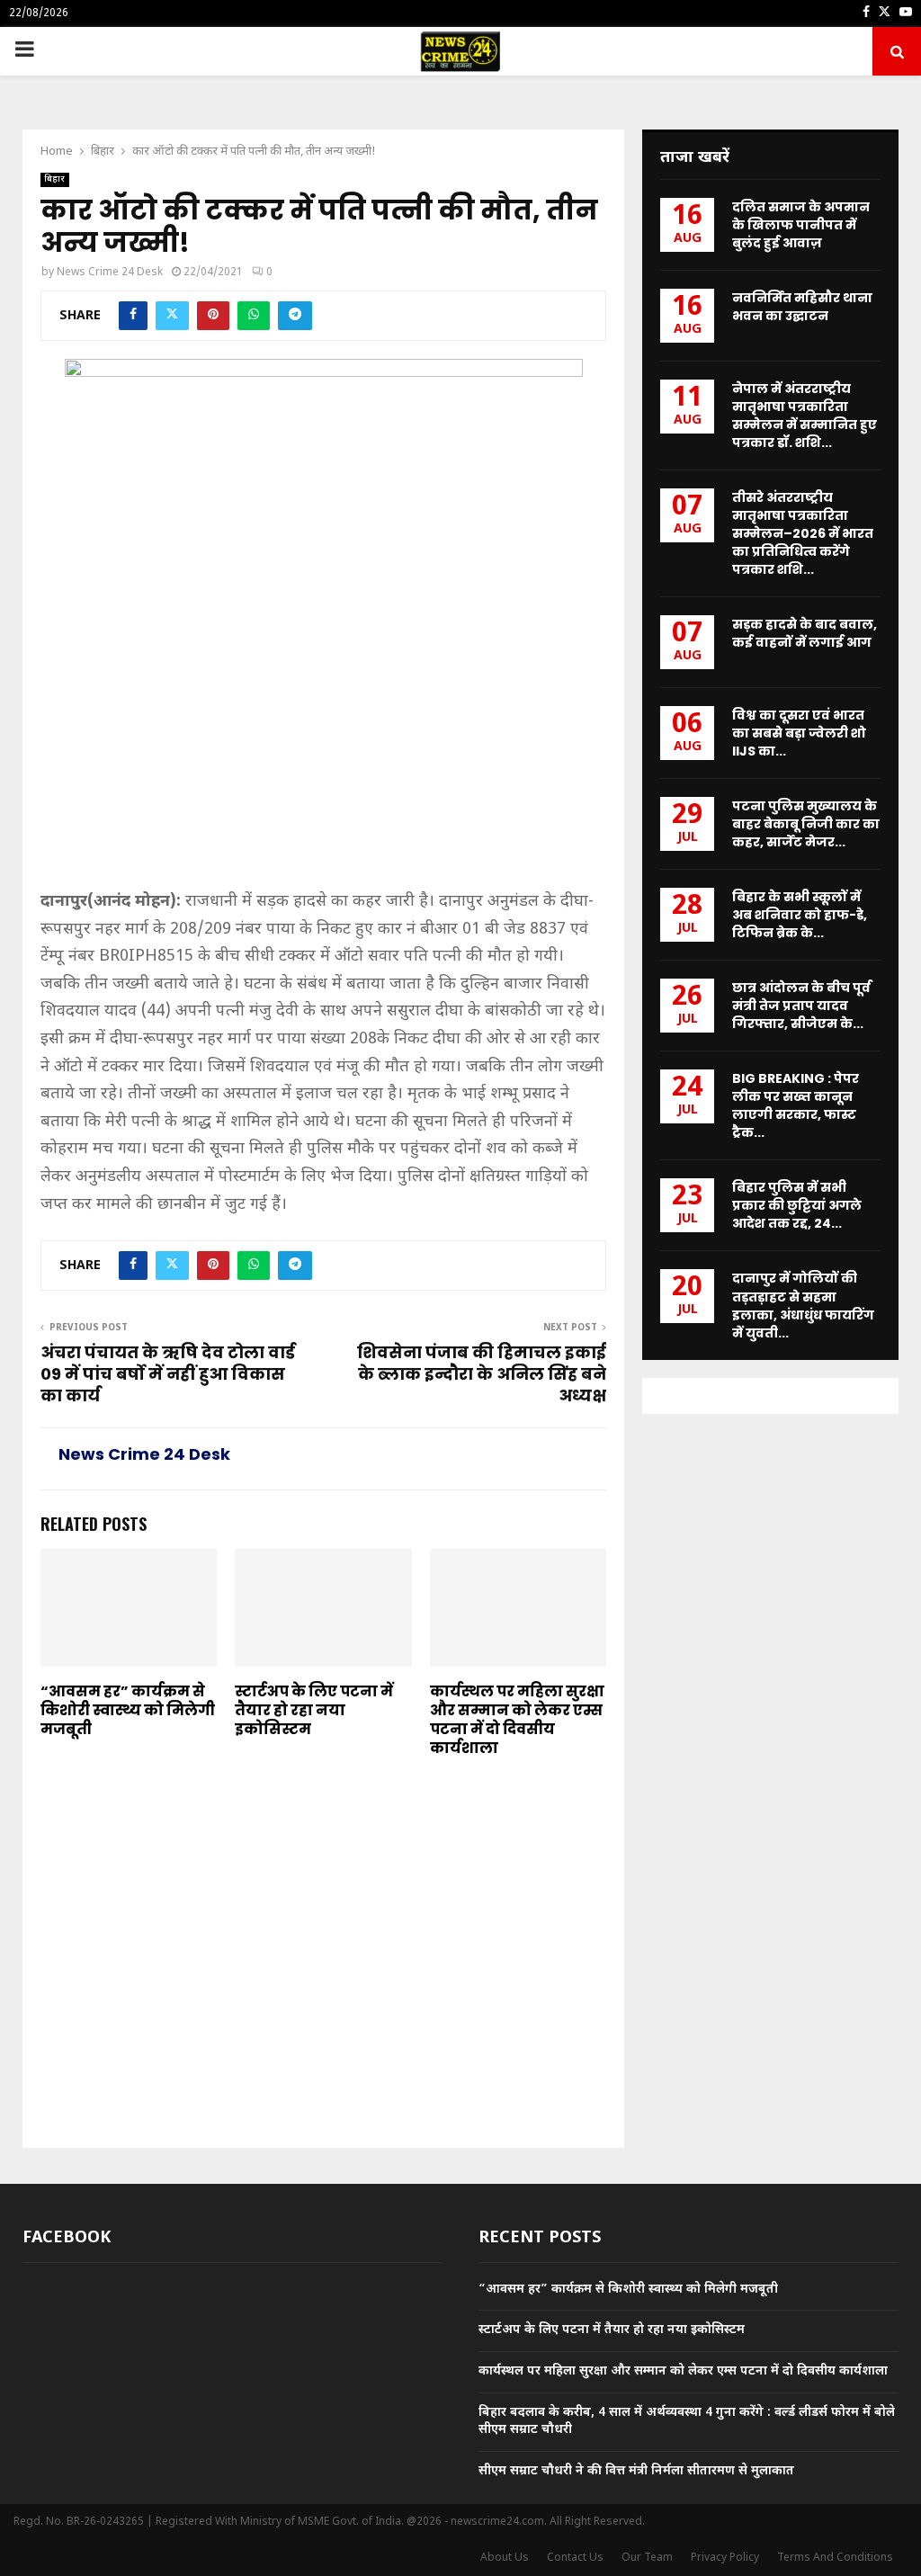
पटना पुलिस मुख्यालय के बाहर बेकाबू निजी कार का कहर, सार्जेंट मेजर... (806, 824)
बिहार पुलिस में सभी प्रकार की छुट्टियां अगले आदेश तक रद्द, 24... (797, 1205)
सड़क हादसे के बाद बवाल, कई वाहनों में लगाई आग (805, 633)
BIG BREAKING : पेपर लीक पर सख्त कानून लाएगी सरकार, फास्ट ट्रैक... (796, 1105)
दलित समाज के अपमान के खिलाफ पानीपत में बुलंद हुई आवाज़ (801, 225)
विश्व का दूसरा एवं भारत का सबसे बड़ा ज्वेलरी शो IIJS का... (799, 733)
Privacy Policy (725, 2558)
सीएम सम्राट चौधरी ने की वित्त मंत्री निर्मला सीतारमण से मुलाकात (636, 2471)
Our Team (647, 2558)
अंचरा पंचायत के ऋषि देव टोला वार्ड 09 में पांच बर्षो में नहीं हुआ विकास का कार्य (168, 1374)
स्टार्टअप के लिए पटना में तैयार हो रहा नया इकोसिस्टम (314, 1710)
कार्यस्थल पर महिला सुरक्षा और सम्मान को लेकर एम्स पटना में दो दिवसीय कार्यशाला (517, 1719)
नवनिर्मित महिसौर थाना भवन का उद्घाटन (802, 307)
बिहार (55, 179)
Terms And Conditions (835, 2558)
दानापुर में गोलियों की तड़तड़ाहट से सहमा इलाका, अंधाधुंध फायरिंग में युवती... (803, 1305)
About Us (505, 2558)
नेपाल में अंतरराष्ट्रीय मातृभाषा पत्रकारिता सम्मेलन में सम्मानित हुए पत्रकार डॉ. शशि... (805, 416)
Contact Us (575, 2558)
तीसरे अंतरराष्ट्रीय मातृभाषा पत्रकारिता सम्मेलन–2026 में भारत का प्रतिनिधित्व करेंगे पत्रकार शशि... (803, 533)
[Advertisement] (323, 756)
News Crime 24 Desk (110, 273)
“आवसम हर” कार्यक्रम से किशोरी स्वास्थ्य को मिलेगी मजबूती (128, 1710)
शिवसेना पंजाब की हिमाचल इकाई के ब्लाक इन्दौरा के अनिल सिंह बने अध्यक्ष (482, 1374)
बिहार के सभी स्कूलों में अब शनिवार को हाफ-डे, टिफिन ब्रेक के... (800, 915)
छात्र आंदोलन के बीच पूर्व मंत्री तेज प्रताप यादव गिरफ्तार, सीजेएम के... (801, 1006)
